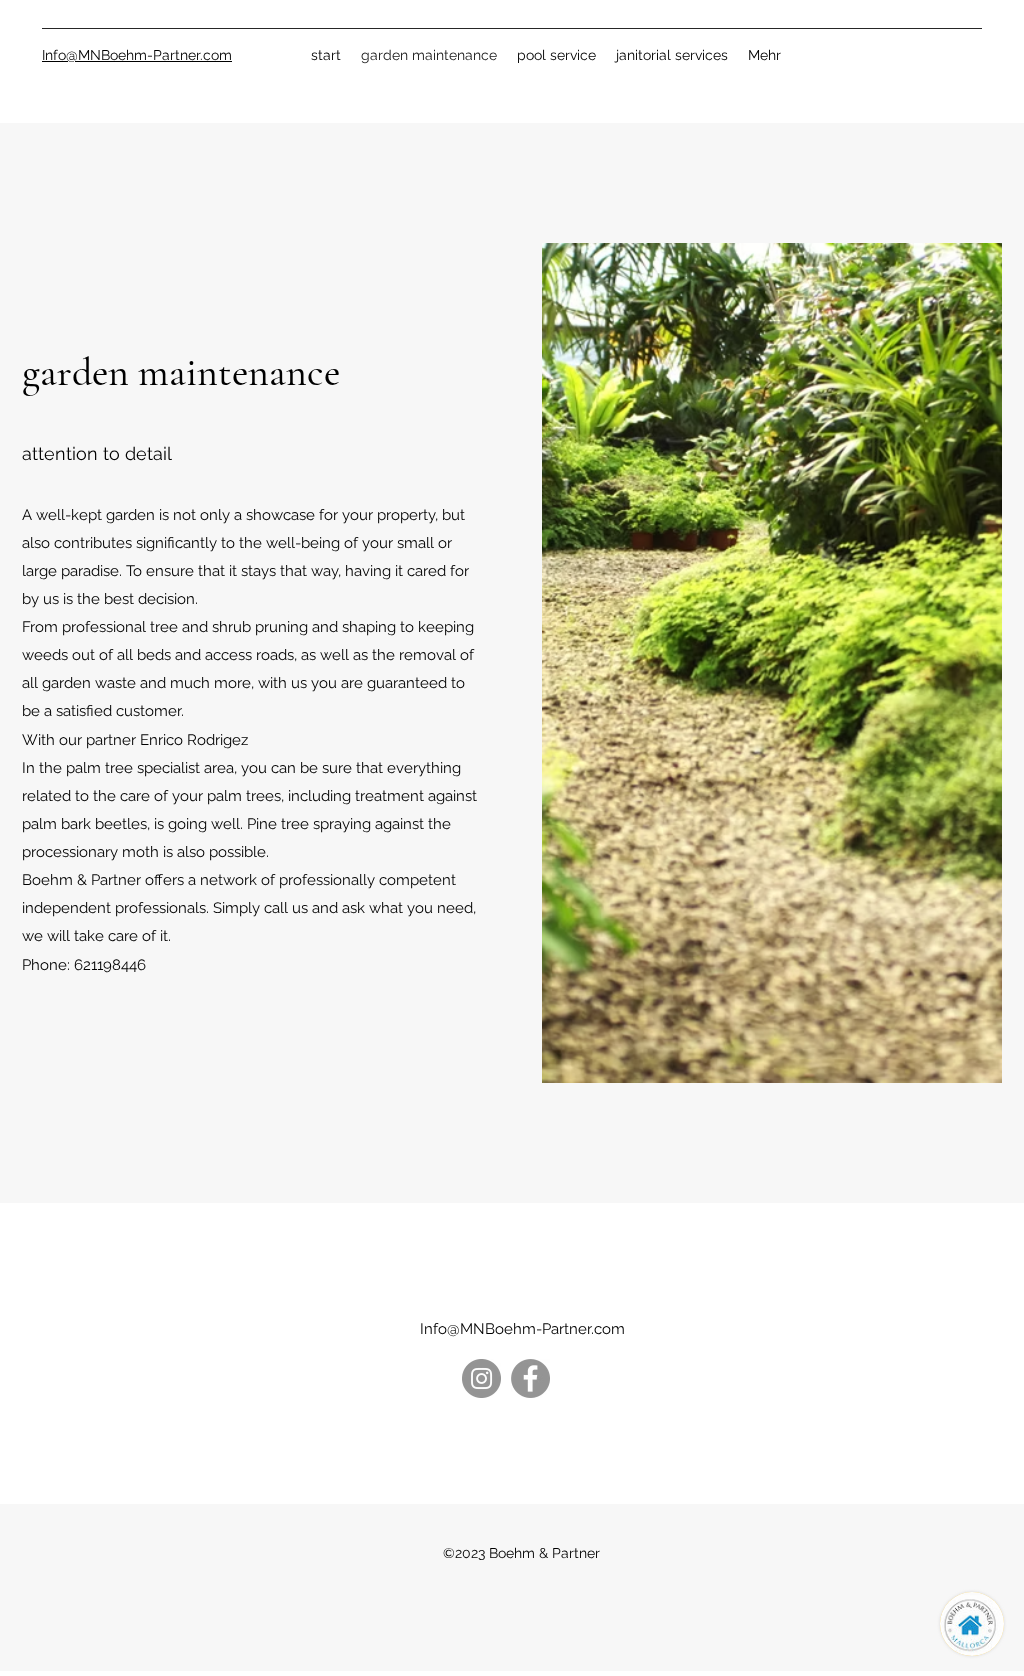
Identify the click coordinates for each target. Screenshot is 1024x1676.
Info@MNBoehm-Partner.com (522, 1329)
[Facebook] (530, 1378)
